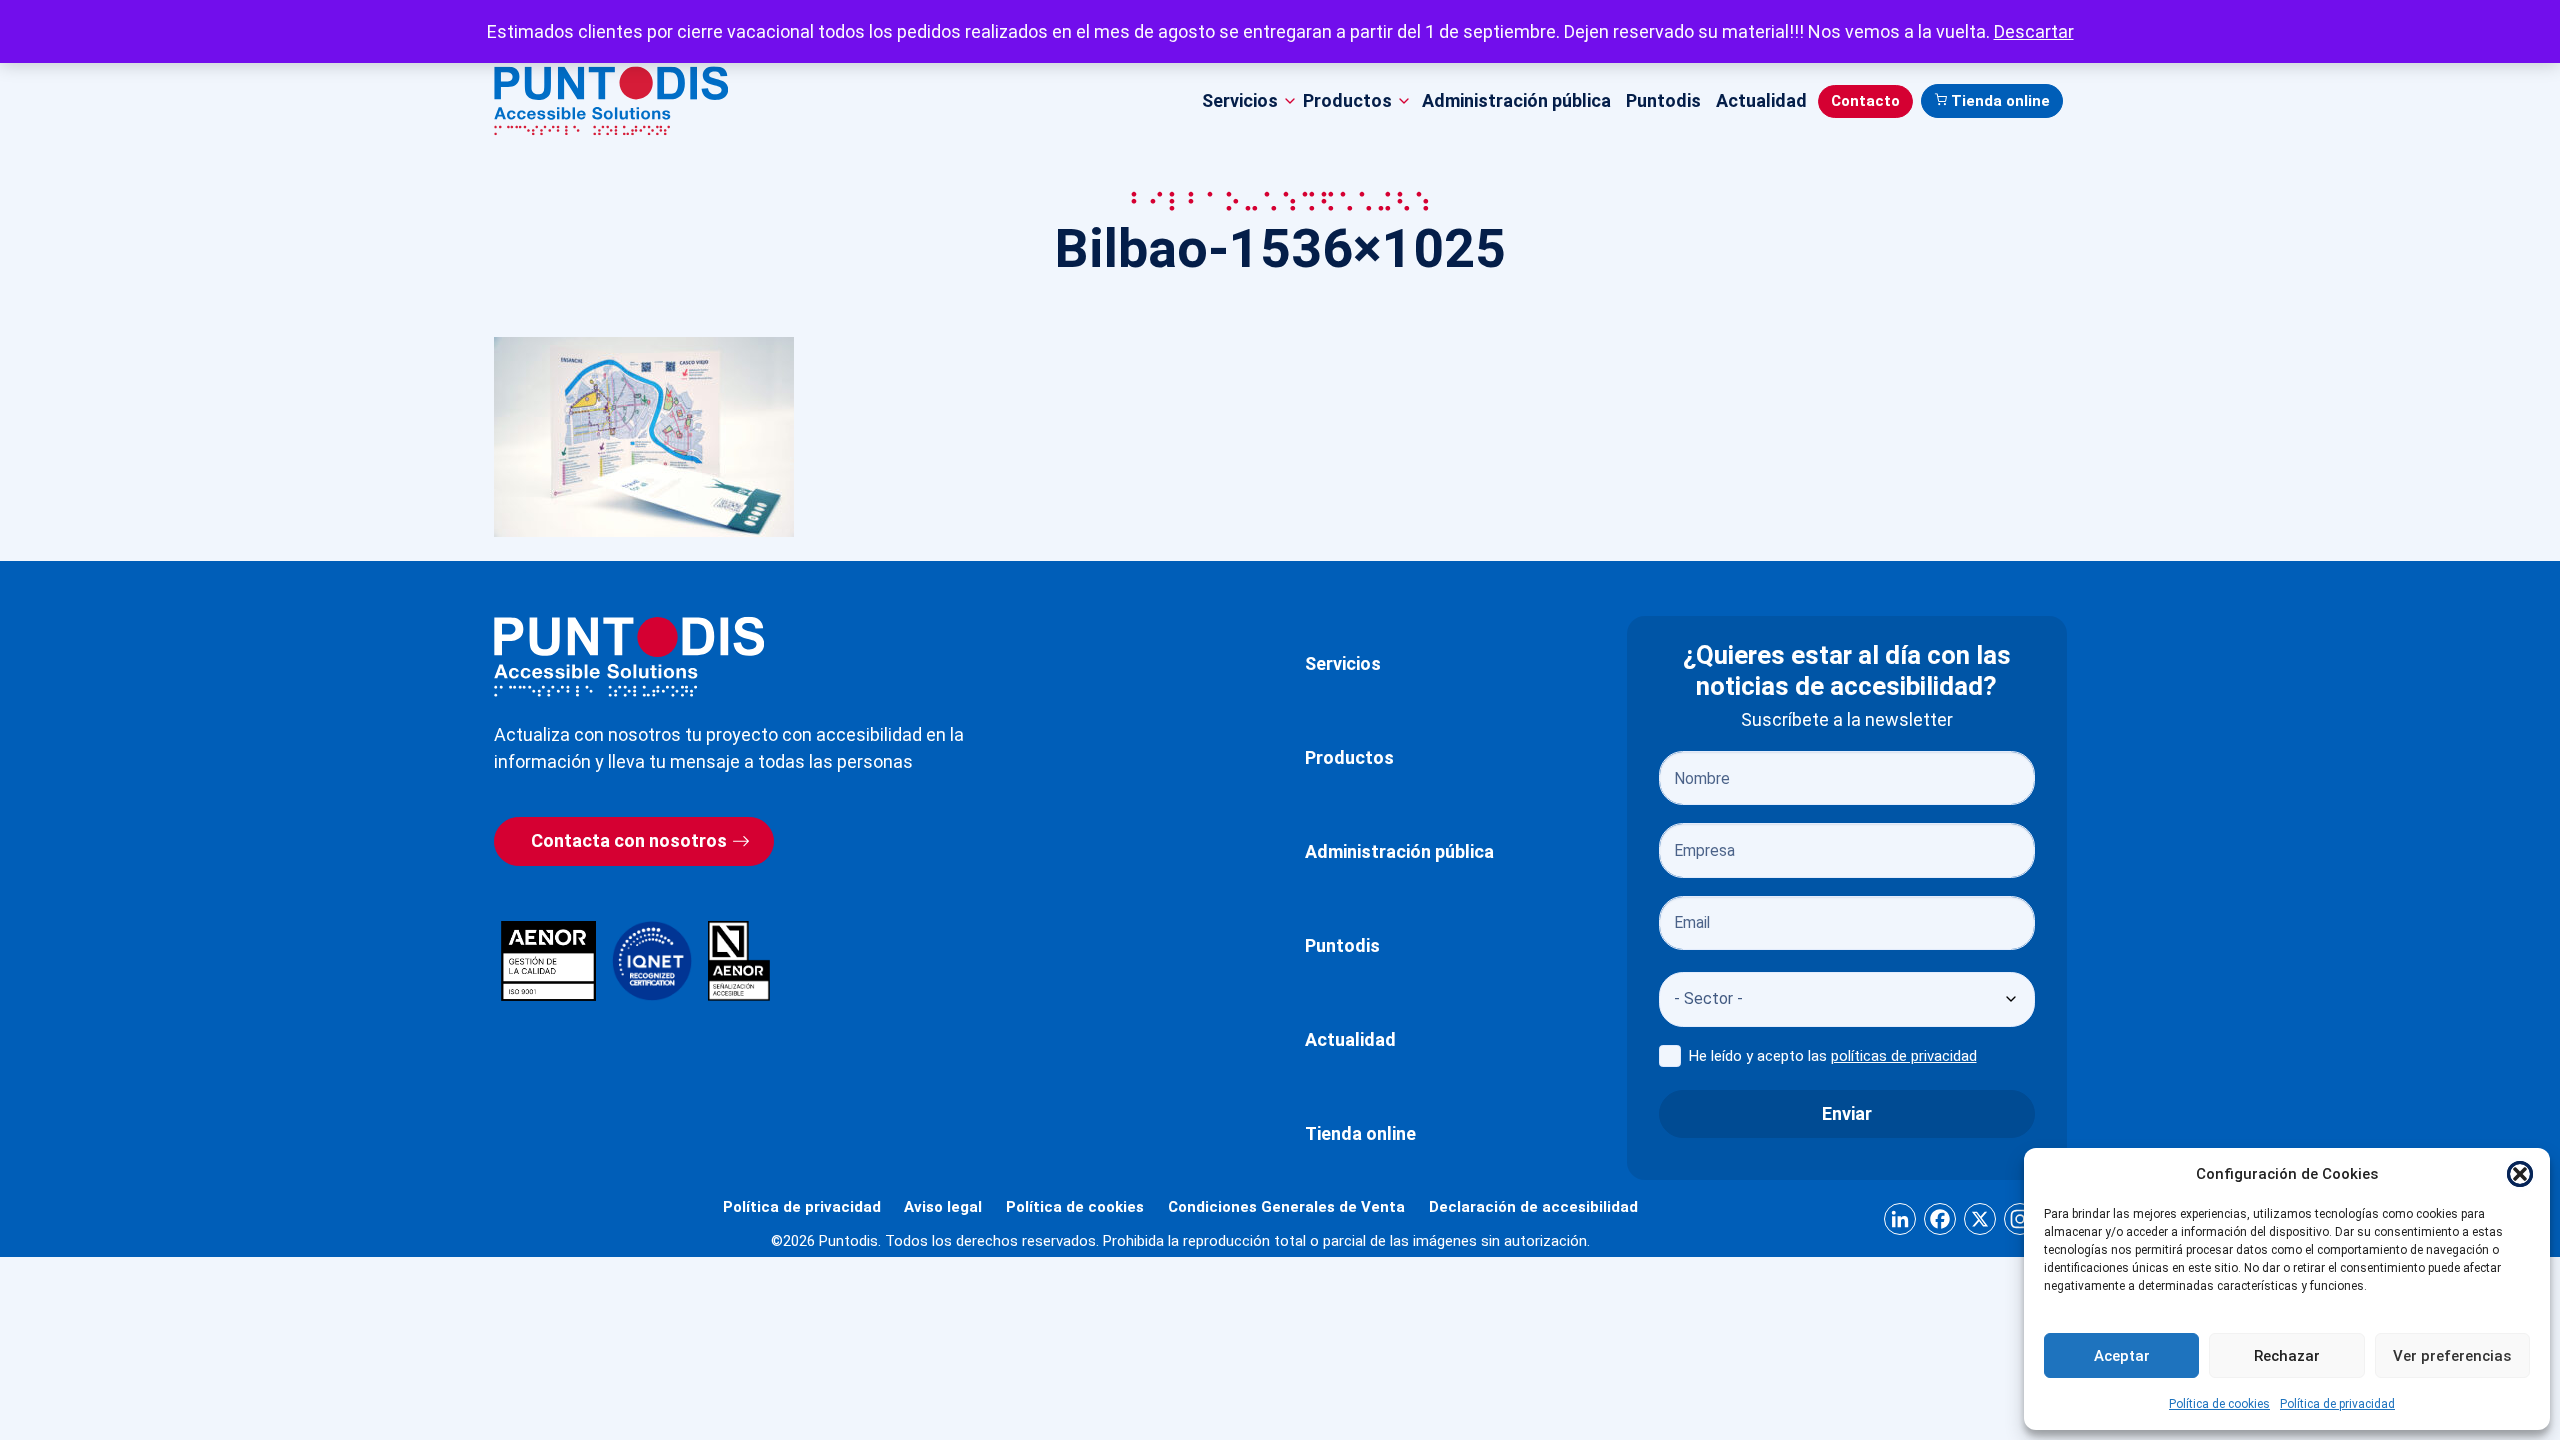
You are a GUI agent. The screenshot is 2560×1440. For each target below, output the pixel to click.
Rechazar (2287, 1356)
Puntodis (1663, 100)
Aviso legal (943, 1207)
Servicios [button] (1240, 100)
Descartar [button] (2034, 31)
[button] (2520, 1174)
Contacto (1865, 101)
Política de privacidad (2337, 1404)
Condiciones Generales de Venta (1286, 1207)
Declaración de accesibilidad (1533, 1207)
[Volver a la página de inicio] (629, 656)
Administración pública (1516, 100)
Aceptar (2122, 1356)
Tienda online (2000, 101)
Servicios (1343, 663)
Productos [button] (1347, 100)
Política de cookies (2219, 1404)
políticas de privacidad (1904, 1056)
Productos (1349, 757)
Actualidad (1761, 100)
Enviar (1847, 1113)
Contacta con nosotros (629, 840)
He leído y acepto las (1833, 1056)
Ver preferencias (2452, 1356)
